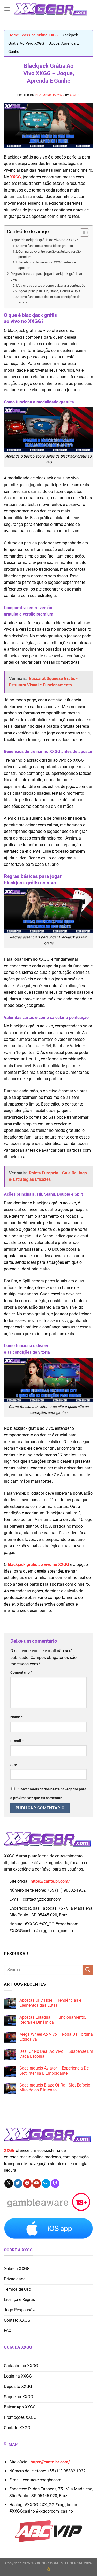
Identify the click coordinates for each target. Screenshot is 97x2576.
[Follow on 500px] (46, 2183)
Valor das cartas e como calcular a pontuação (52, 285)
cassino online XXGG (40, 35)
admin (75, 95)
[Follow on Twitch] (55, 2183)
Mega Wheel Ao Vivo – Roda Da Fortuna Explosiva (56, 2037)
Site (14, 1765)
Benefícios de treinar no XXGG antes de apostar (47, 265)
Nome (16, 1717)
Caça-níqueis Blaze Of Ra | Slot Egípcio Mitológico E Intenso (55, 2088)
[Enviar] (88, 1970)
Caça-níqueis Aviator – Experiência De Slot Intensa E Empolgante (54, 2071)
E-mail (17, 1741)
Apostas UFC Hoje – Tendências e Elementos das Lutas (50, 2003)
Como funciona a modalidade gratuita (46, 246)
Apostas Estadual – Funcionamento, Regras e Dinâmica (53, 2020)
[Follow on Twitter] (18, 2183)
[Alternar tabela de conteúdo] (82, 232)
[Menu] (7, 9)
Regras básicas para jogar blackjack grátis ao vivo (47, 277)
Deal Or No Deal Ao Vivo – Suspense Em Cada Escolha (56, 2054)
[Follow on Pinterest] (27, 2183)
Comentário (21, 1672)
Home (14, 35)
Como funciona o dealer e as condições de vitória (49, 300)
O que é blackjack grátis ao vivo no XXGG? (44, 240)
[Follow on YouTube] (37, 2183)
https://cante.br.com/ (50, 1881)
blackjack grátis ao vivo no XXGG (38, 1564)
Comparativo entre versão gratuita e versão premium (50, 254)
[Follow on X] (9, 2183)
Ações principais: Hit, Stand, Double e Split (49, 291)
